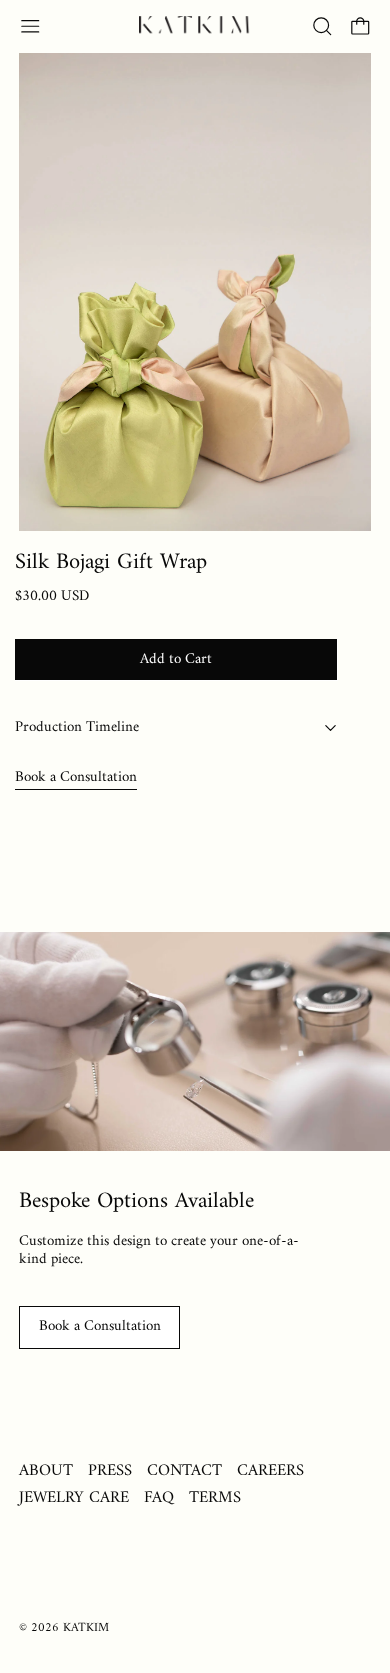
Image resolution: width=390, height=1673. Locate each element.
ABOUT (46, 1470)
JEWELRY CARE (74, 1497)
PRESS (110, 1470)
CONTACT (184, 1470)
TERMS (215, 1497)
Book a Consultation (76, 777)
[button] (322, 26)
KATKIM (86, 1628)
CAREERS (270, 1470)
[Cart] (360, 26)
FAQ (159, 1497)
